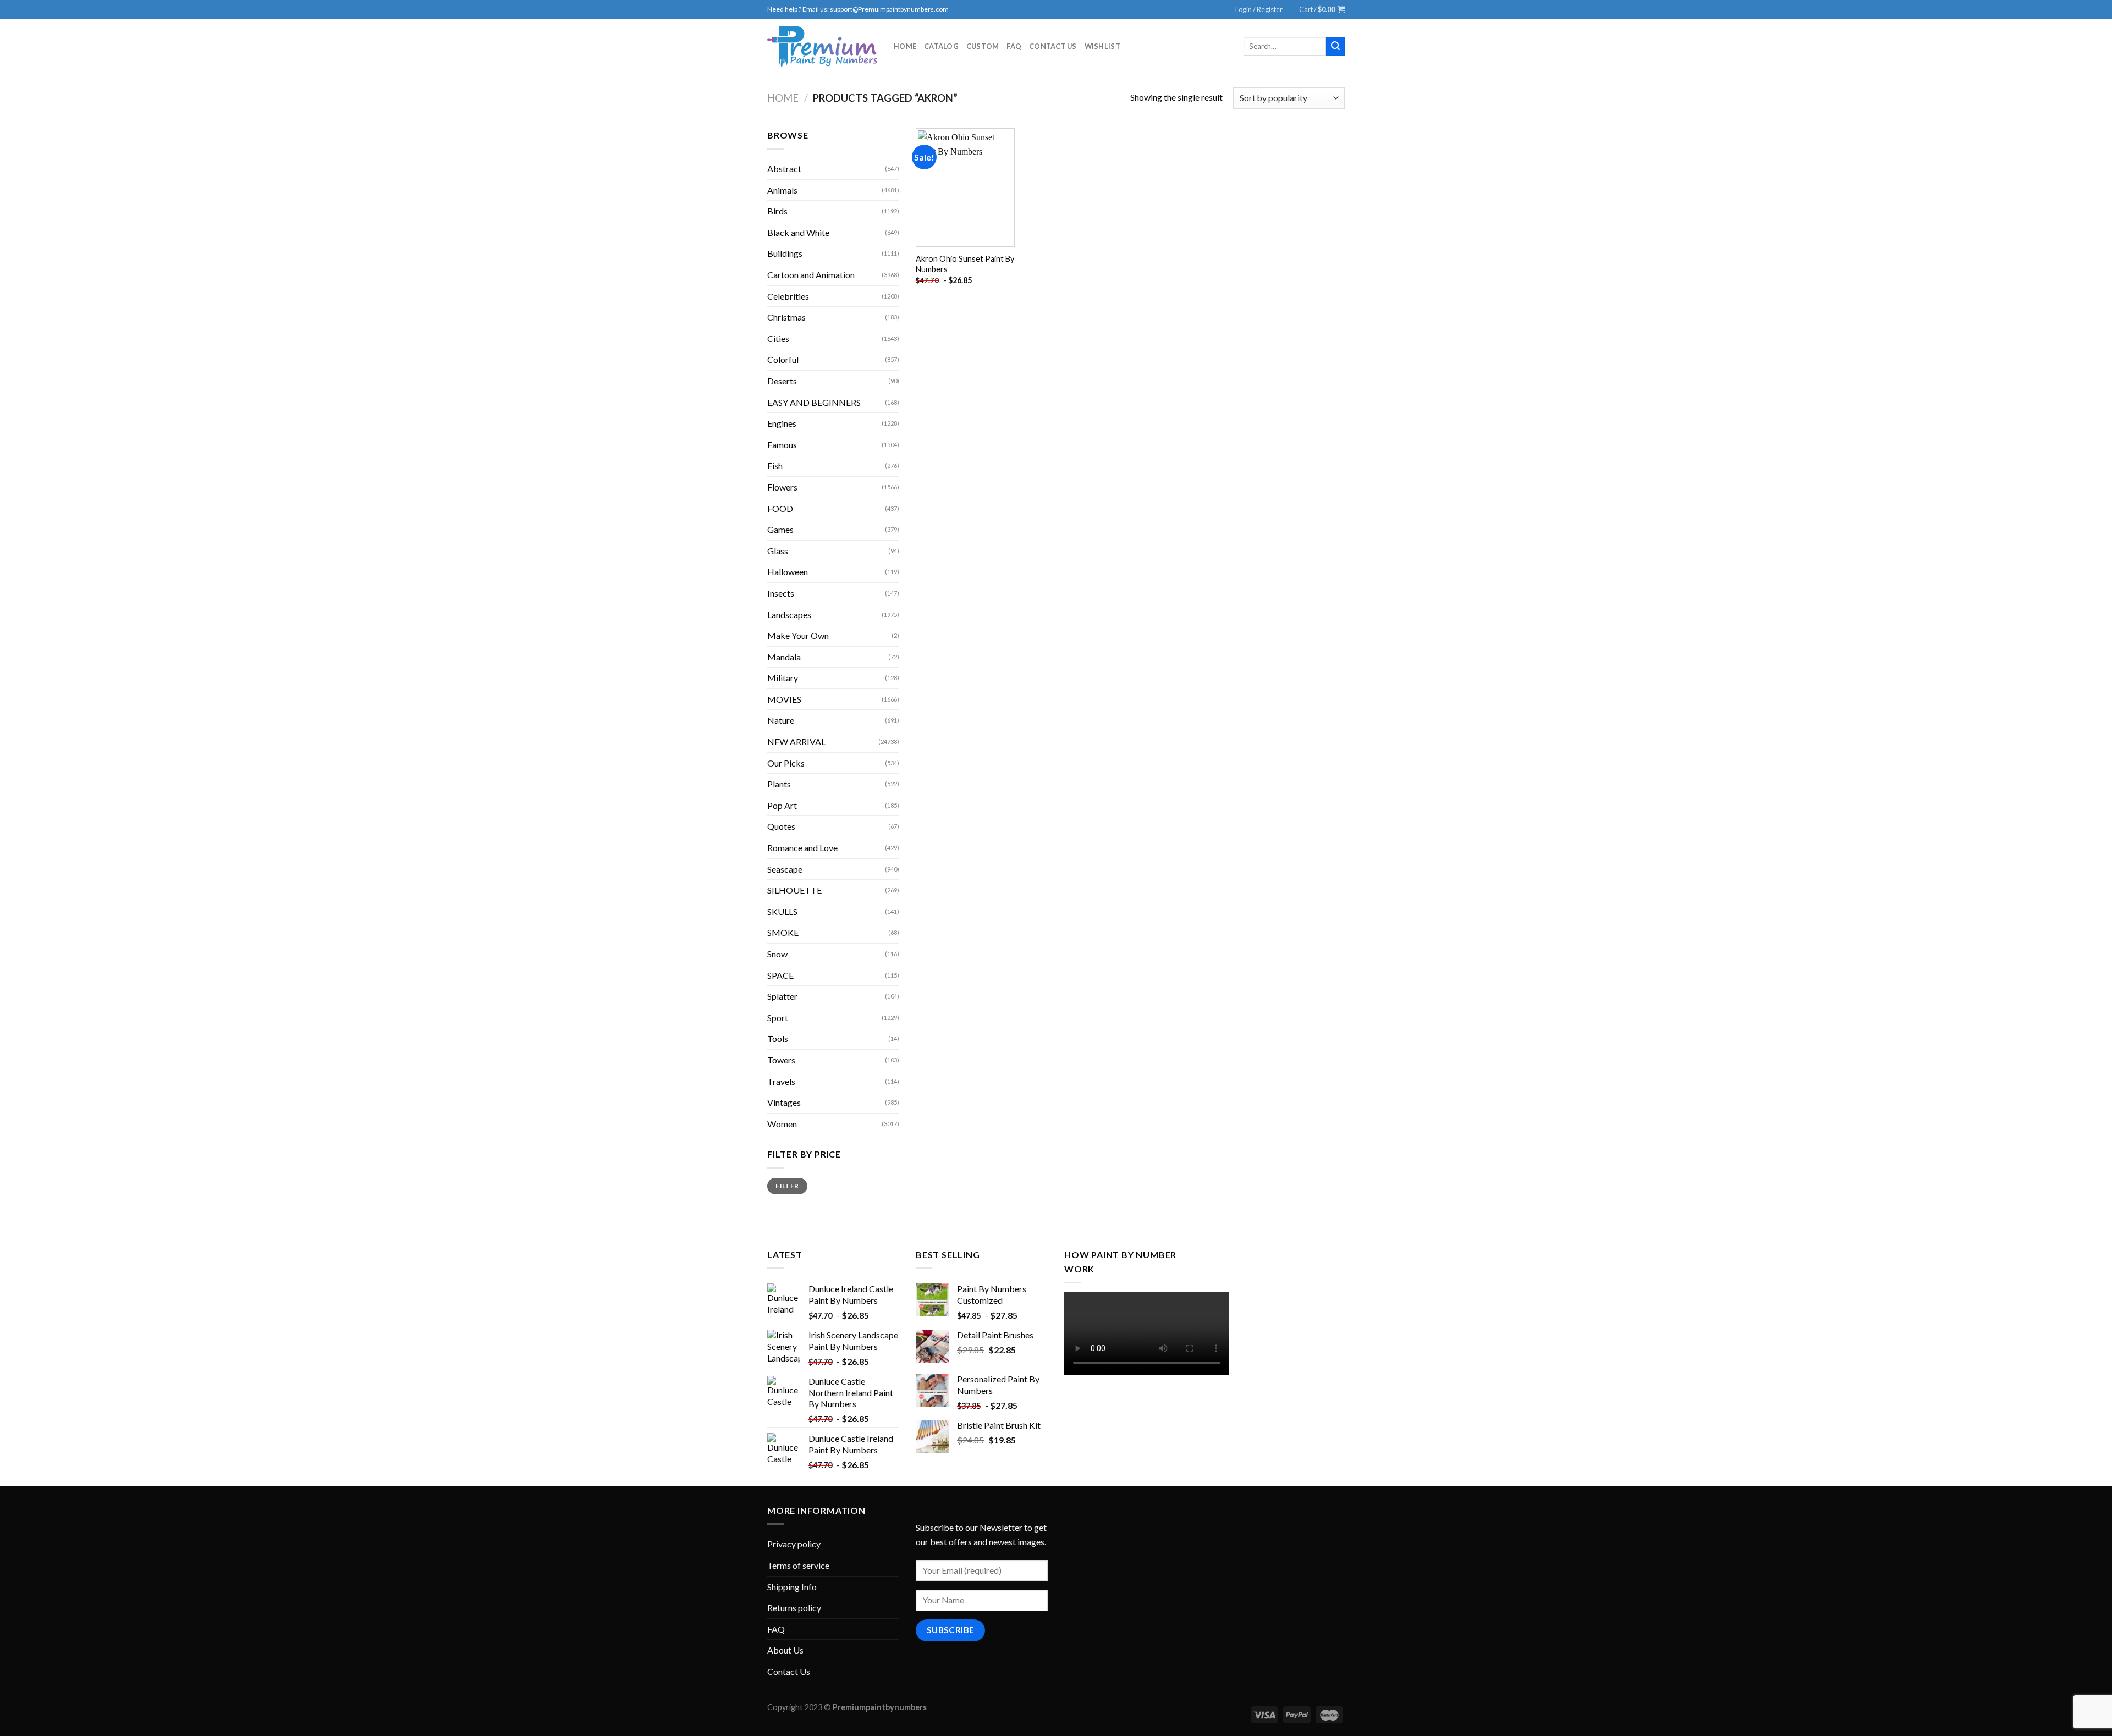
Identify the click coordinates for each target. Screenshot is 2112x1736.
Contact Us (1053, 46)
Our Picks (786, 763)
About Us (785, 1650)
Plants (779, 784)
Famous (782, 445)
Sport (778, 1018)
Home (905, 46)
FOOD (780, 508)
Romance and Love (802, 848)
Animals (782, 190)
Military (783, 678)
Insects (781, 593)
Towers (781, 1060)
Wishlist (1102, 46)
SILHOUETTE (794, 890)
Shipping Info (792, 1587)
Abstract (784, 169)
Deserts (782, 381)
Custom (983, 46)
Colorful (783, 359)
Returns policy (794, 1608)
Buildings (785, 253)
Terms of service (798, 1565)
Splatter (782, 996)
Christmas (787, 317)
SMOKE (783, 932)
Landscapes (789, 615)
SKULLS (782, 911)
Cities (778, 338)
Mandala (784, 657)
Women (782, 1124)
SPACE (780, 975)
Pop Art (782, 805)
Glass (778, 551)
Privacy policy (794, 1544)
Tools (778, 1038)
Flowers (782, 487)
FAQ (1014, 46)
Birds (777, 211)
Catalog (941, 46)
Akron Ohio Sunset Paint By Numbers (965, 264)
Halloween (788, 572)
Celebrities (788, 296)
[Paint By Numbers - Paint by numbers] (822, 46)
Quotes (781, 826)
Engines (782, 423)
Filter (787, 1186)
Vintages (784, 1102)
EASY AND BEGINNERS (814, 402)
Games (780, 529)
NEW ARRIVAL (796, 742)
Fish (775, 465)
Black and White (798, 232)
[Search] (1335, 46)
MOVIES (784, 699)
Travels (781, 1081)
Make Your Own (798, 635)
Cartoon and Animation (811, 275)
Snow (777, 954)
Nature (781, 720)
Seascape (785, 869)
